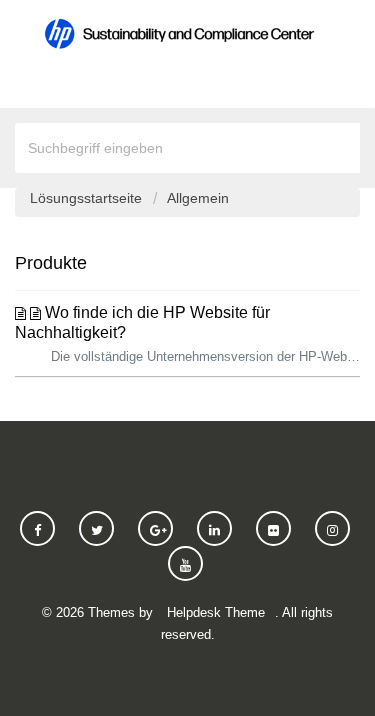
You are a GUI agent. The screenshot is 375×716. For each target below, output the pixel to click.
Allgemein (198, 198)
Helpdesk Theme (216, 612)
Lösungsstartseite (88, 198)
